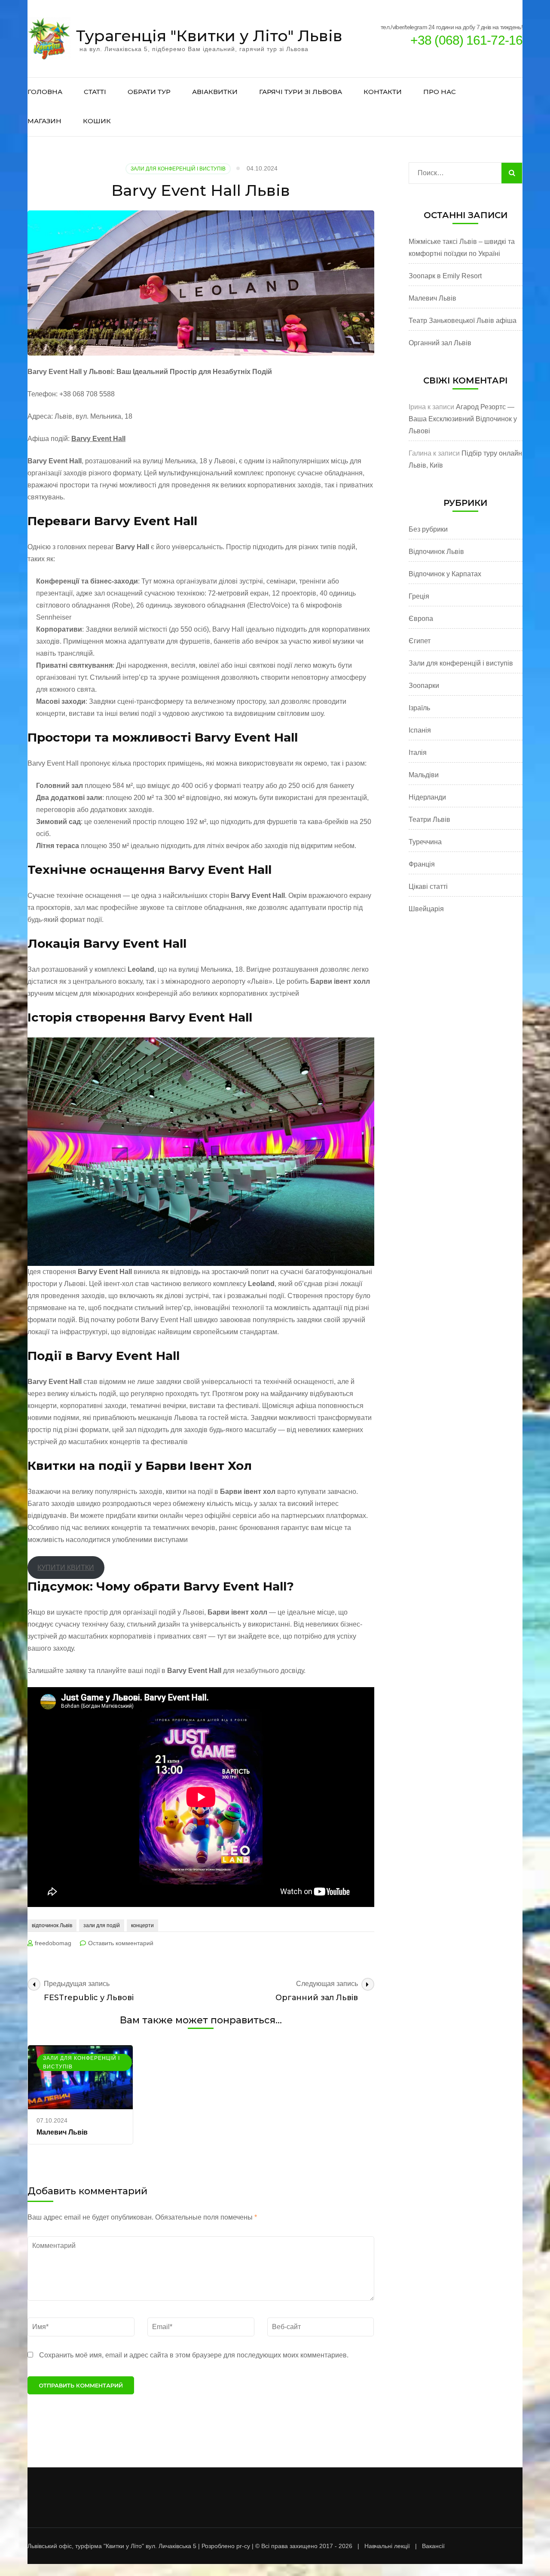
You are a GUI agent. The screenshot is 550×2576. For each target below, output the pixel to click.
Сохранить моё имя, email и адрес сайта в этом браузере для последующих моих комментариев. (194, 2355)
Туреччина (425, 842)
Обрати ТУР (149, 92)
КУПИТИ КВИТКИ (66, 1568)
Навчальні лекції (387, 2546)
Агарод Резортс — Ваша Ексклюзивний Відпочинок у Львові (463, 419)
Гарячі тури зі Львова (301, 92)
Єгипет (420, 641)
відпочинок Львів (52, 1925)
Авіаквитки (215, 92)
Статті (95, 92)
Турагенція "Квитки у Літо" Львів (209, 36)
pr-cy (243, 2546)
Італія (418, 753)
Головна (45, 92)
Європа (421, 619)
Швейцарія (426, 909)
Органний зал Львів (440, 343)
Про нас (440, 92)
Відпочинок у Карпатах (445, 574)
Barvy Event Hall (98, 439)
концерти (142, 1925)
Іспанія (420, 730)
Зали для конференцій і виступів (178, 169)
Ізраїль (419, 708)
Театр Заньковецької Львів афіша (463, 321)
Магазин (44, 121)
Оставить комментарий (121, 1943)
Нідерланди (427, 797)
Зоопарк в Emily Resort (445, 276)
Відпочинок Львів (436, 552)
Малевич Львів (62, 2132)
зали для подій (102, 1925)
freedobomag (53, 1943)
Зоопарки (424, 686)
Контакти (383, 92)
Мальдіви (424, 775)
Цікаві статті (428, 887)
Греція (419, 596)
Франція (422, 864)
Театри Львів (429, 820)
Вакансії (433, 2546)
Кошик (97, 121)
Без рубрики (428, 529)
